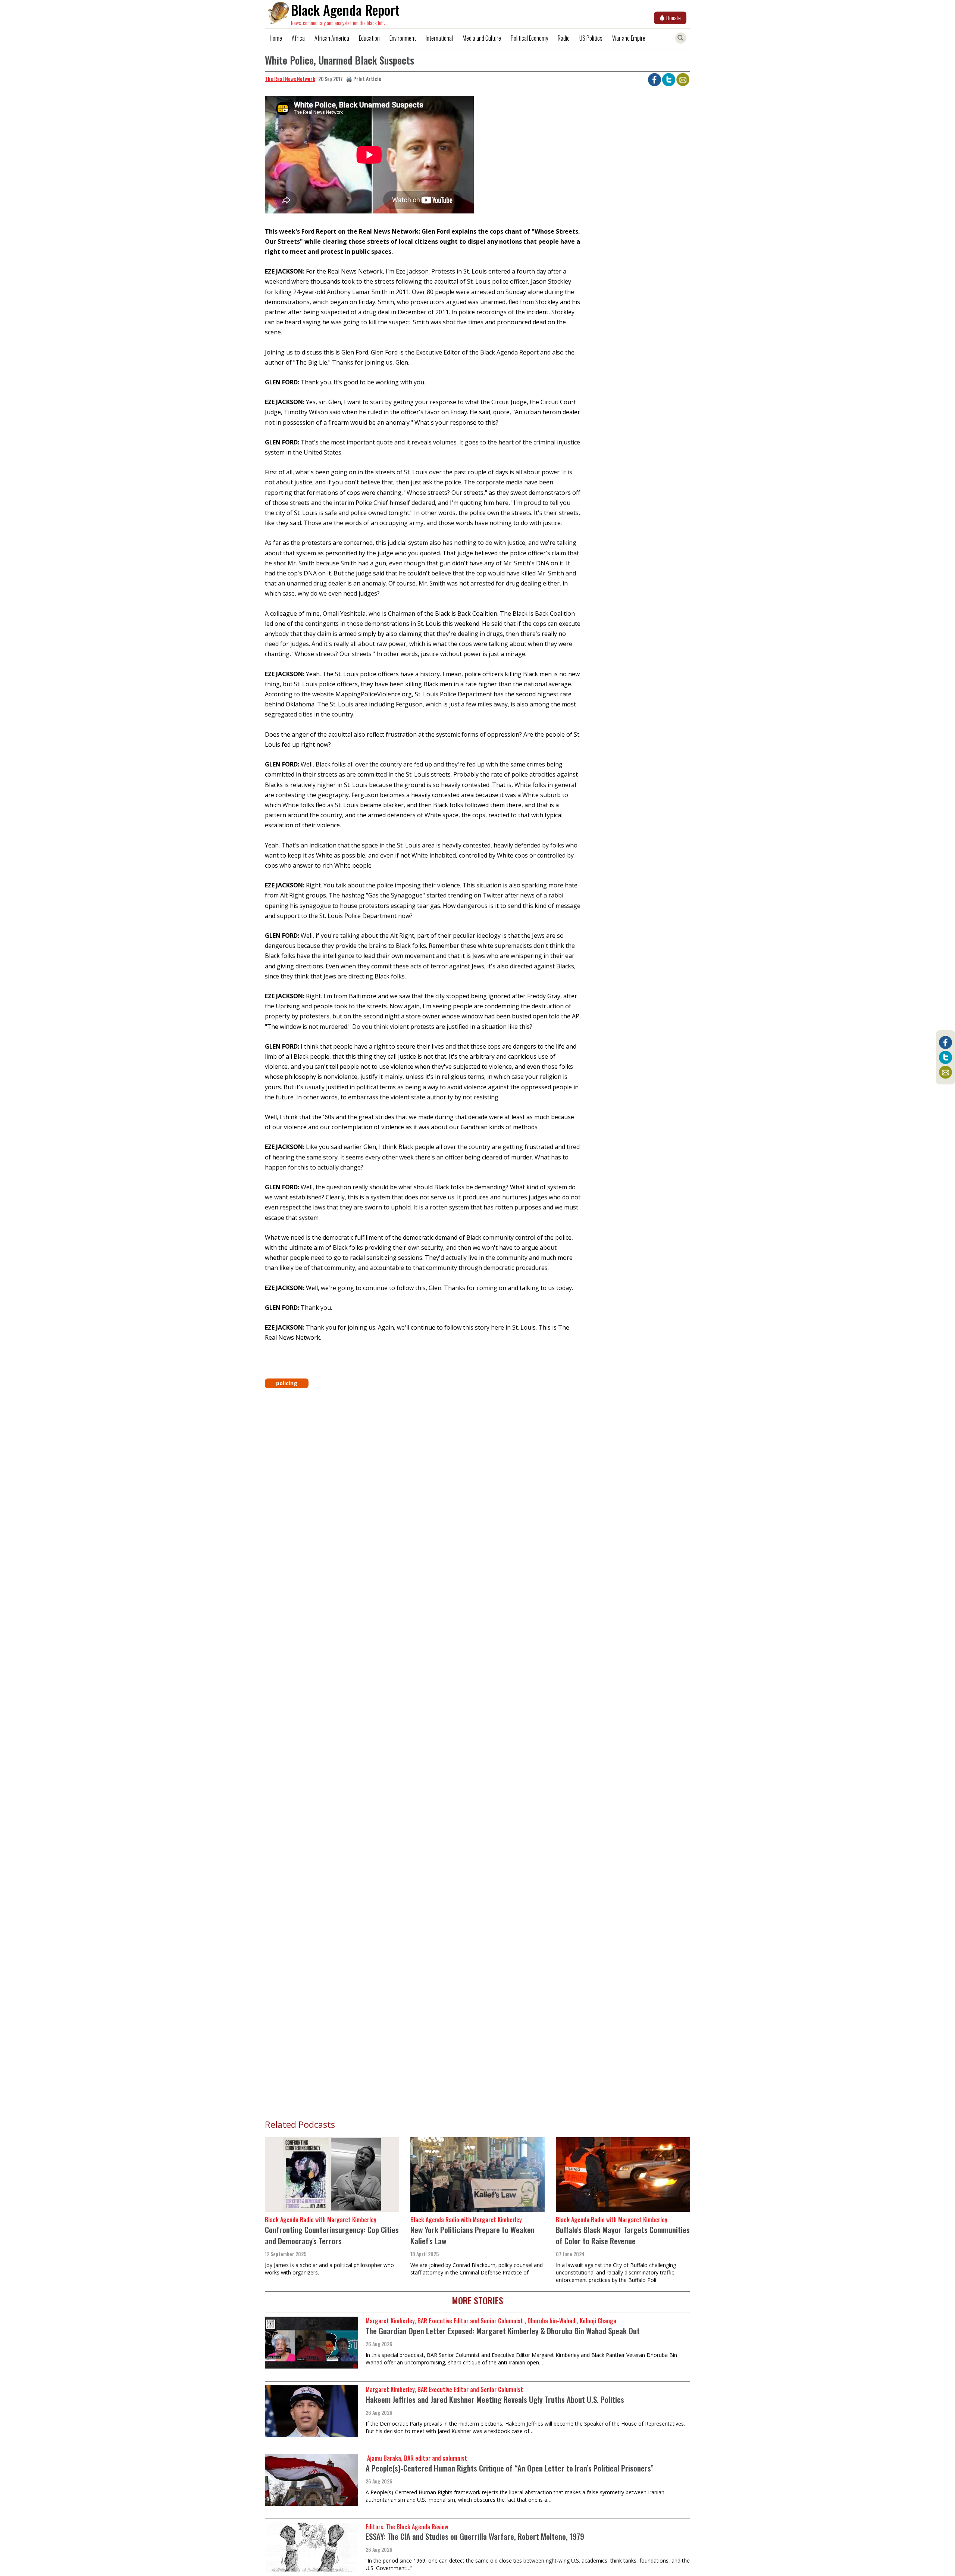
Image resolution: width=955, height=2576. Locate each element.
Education (369, 38)
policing (287, 1383)
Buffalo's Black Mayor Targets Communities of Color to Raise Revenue (623, 2235)
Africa (298, 38)
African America (332, 38)
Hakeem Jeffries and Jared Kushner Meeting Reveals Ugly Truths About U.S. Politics (495, 2399)
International (439, 38)
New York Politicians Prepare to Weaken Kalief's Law (472, 2235)
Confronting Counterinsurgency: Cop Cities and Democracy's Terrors (332, 2235)
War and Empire (629, 38)
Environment (403, 38)
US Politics (591, 38)
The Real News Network (290, 79)
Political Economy (529, 38)
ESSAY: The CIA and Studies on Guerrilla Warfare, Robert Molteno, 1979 (475, 2536)
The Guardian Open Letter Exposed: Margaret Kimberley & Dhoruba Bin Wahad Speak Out (503, 2331)
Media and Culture (482, 38)
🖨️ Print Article (364, 79)
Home (276, 38)
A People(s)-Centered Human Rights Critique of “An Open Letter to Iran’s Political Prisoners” (510, 2468)
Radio (564, 38)
